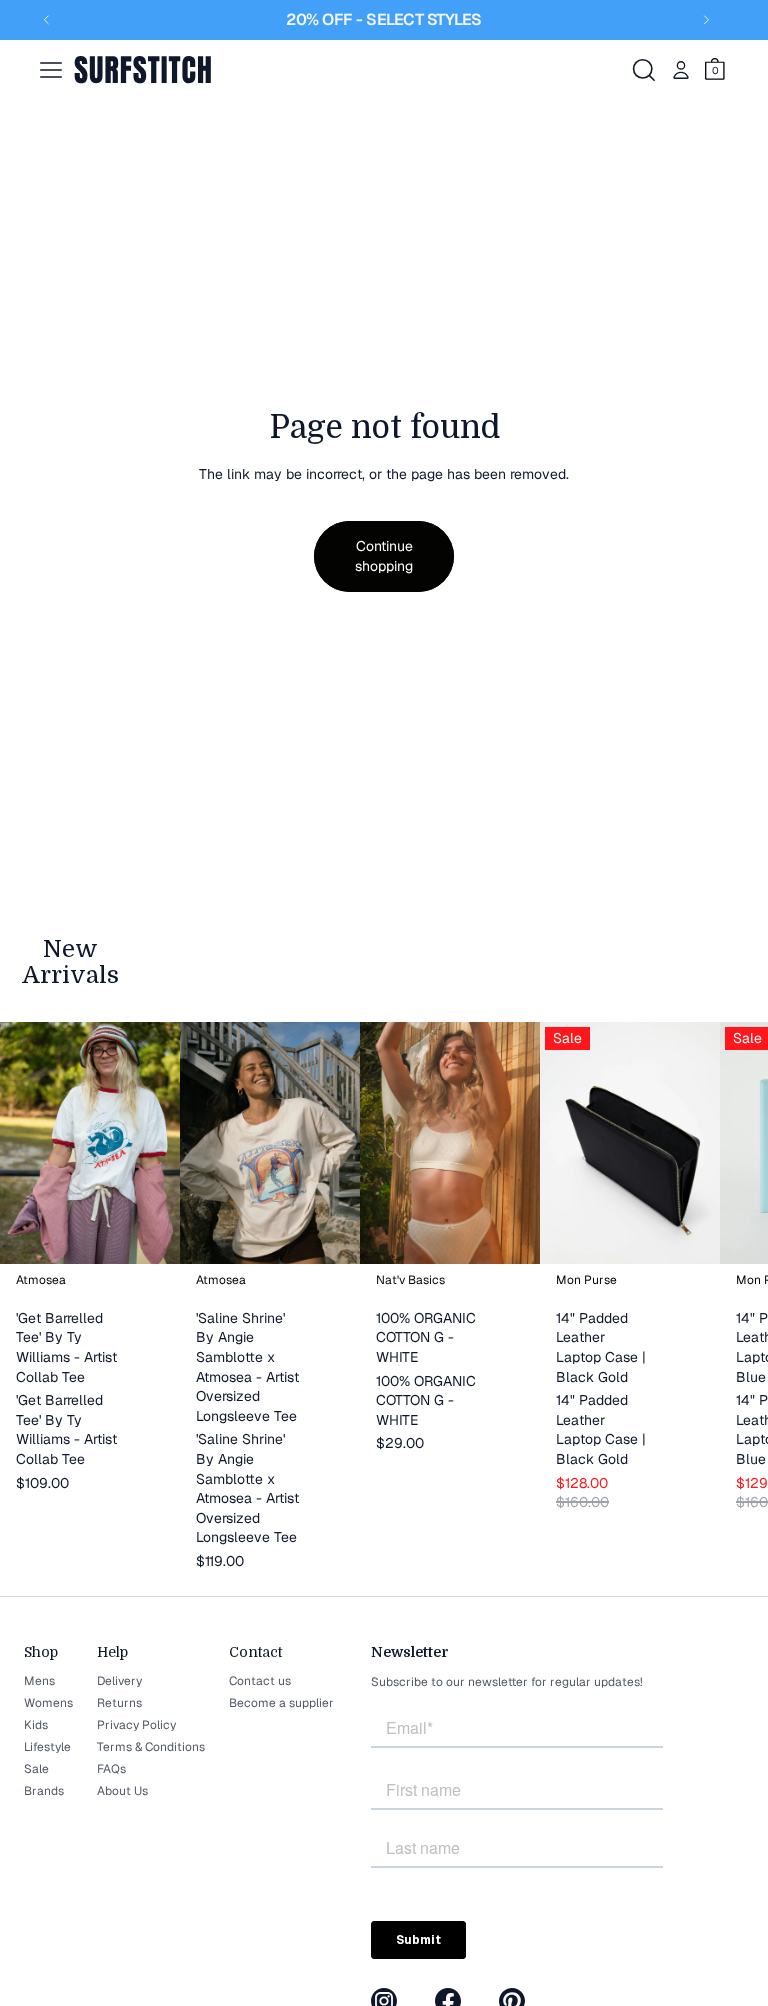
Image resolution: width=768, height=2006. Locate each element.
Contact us (260, 1681)
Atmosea (41, 1281)
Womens (48, 1703)
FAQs (111, 1769)
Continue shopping (384, 556)
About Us (122, 1791)
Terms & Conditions (151, 1747)
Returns (119, 1703)
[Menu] (51, 70)
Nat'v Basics (410, 1281)
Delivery (119, 1681)
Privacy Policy (136, 1725)
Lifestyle (47, 1747)
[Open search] (644, 70)
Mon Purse (586, 1281)
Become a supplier (281, 1703)
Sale (36, 1769)
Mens (39, 1681)
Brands (44, 1791)
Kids (36, 1725)
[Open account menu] (681, 70)
